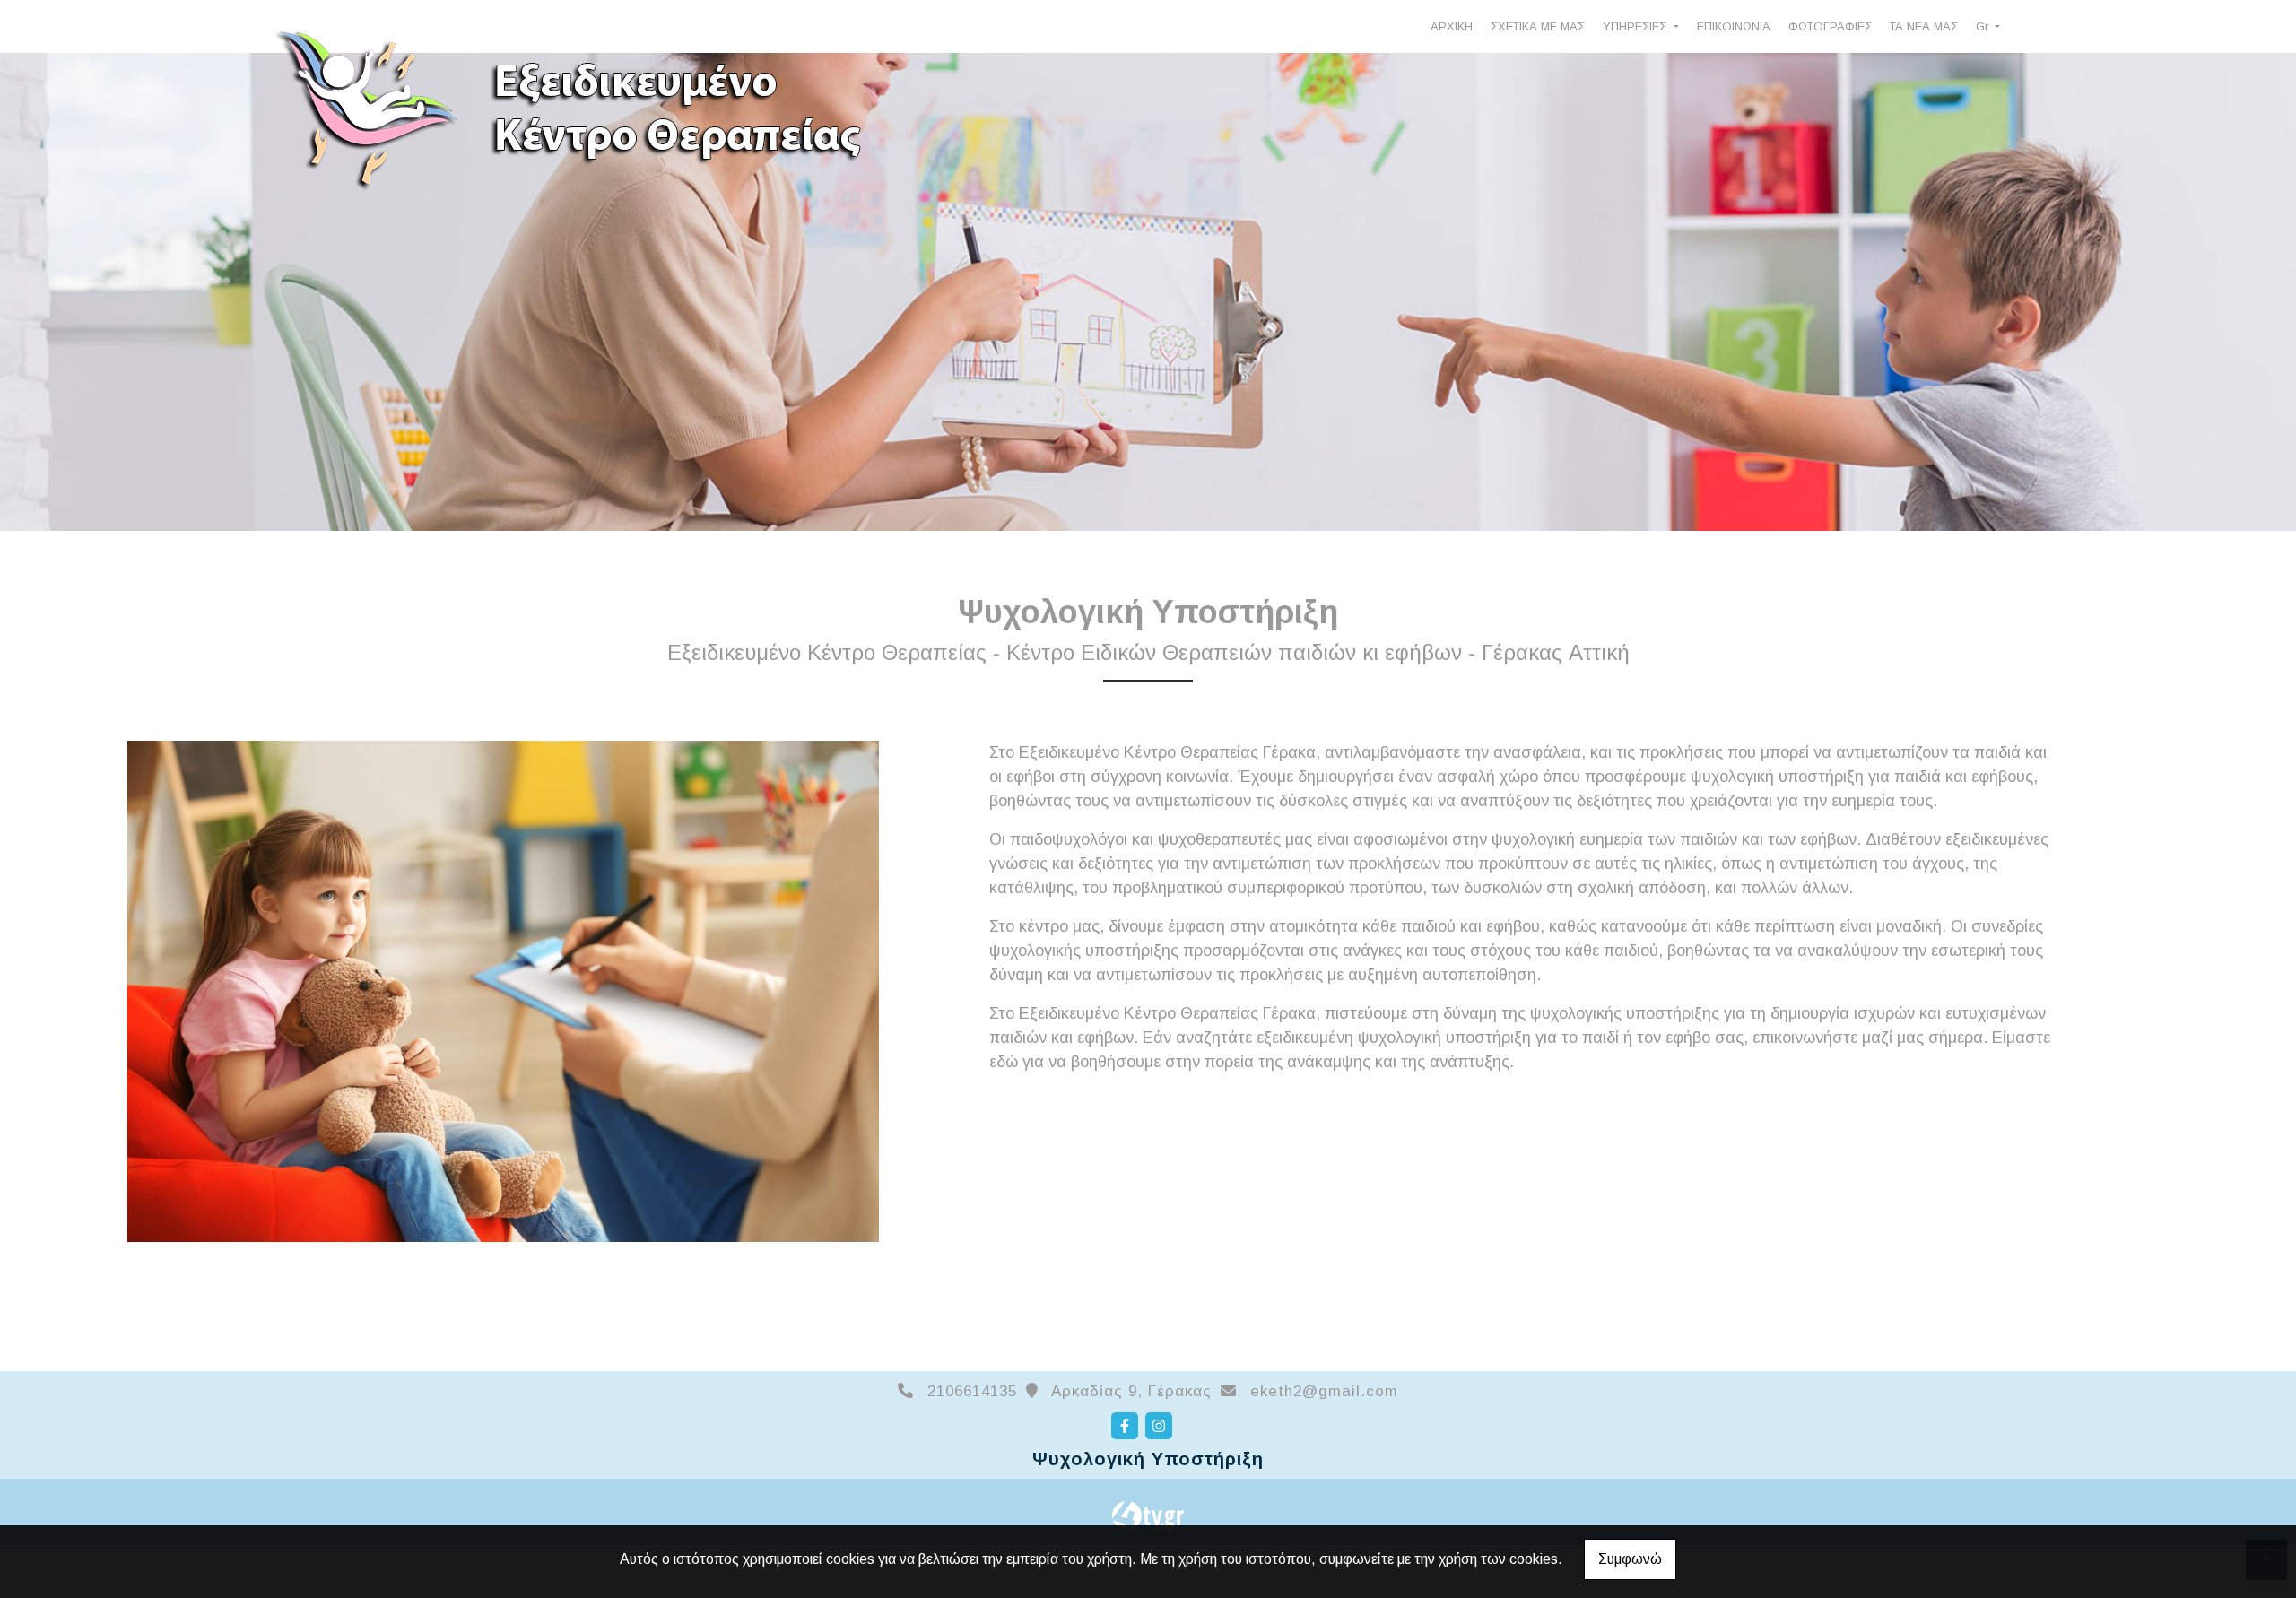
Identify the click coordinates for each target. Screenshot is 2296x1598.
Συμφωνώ (1630, 1559)
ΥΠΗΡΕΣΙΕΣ (1636, 26)
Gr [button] (1984, 26)
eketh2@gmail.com (1324, 1391)
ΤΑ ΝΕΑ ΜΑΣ (1924, 26)
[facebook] (1125, 1426)
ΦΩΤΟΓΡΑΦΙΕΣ (1830, 26)
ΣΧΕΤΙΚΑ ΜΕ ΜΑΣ (1538, 26)
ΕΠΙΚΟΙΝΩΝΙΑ (1734, 26)
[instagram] (1159, 1426)
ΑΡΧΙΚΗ (1452, 26)
